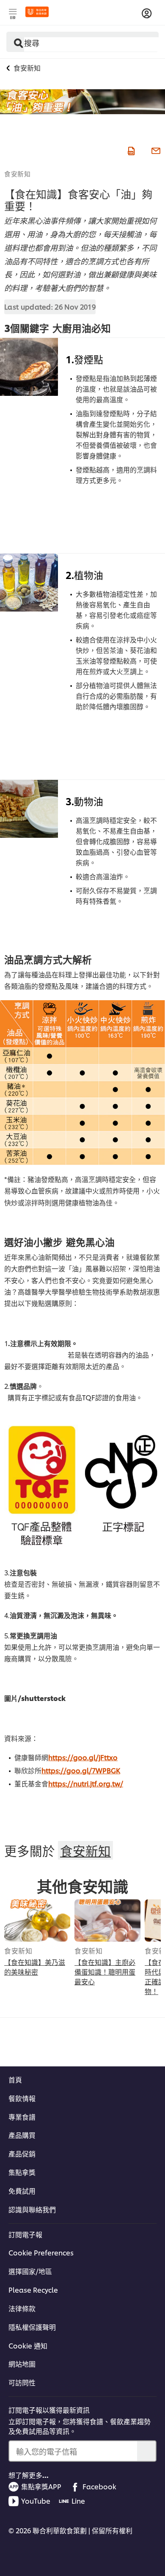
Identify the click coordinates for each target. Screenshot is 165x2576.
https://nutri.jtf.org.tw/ (86, 1783)
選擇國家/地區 (30, 2271)
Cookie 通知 (28, 2346)
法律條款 (22, 2308)
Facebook (99, 2486)
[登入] (147, 14)
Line (78, 2501)
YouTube (36, 2501)
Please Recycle (33, 2290)
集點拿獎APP (41, 2486)
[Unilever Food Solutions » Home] (37, 12)
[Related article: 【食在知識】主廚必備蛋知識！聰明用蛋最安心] (107, 1920)
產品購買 (22, 2135)
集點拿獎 (22, 2172)
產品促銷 (22, 2154)
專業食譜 (22, 2117)
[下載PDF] (130, 150)
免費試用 (22, 2191)
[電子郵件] (155, 150)
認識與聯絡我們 (32, 2209)
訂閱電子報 (25, 2234)
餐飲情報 (22, 2098)
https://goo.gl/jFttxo (83, 1757)
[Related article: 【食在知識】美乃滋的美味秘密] (37, 1920)
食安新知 (17, 173)
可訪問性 (22, 2382)
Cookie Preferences (41, 2252)
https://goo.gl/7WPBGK (81, 1770)
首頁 (15, 2079)
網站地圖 (22, 2364)
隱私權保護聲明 (32, 2327)
